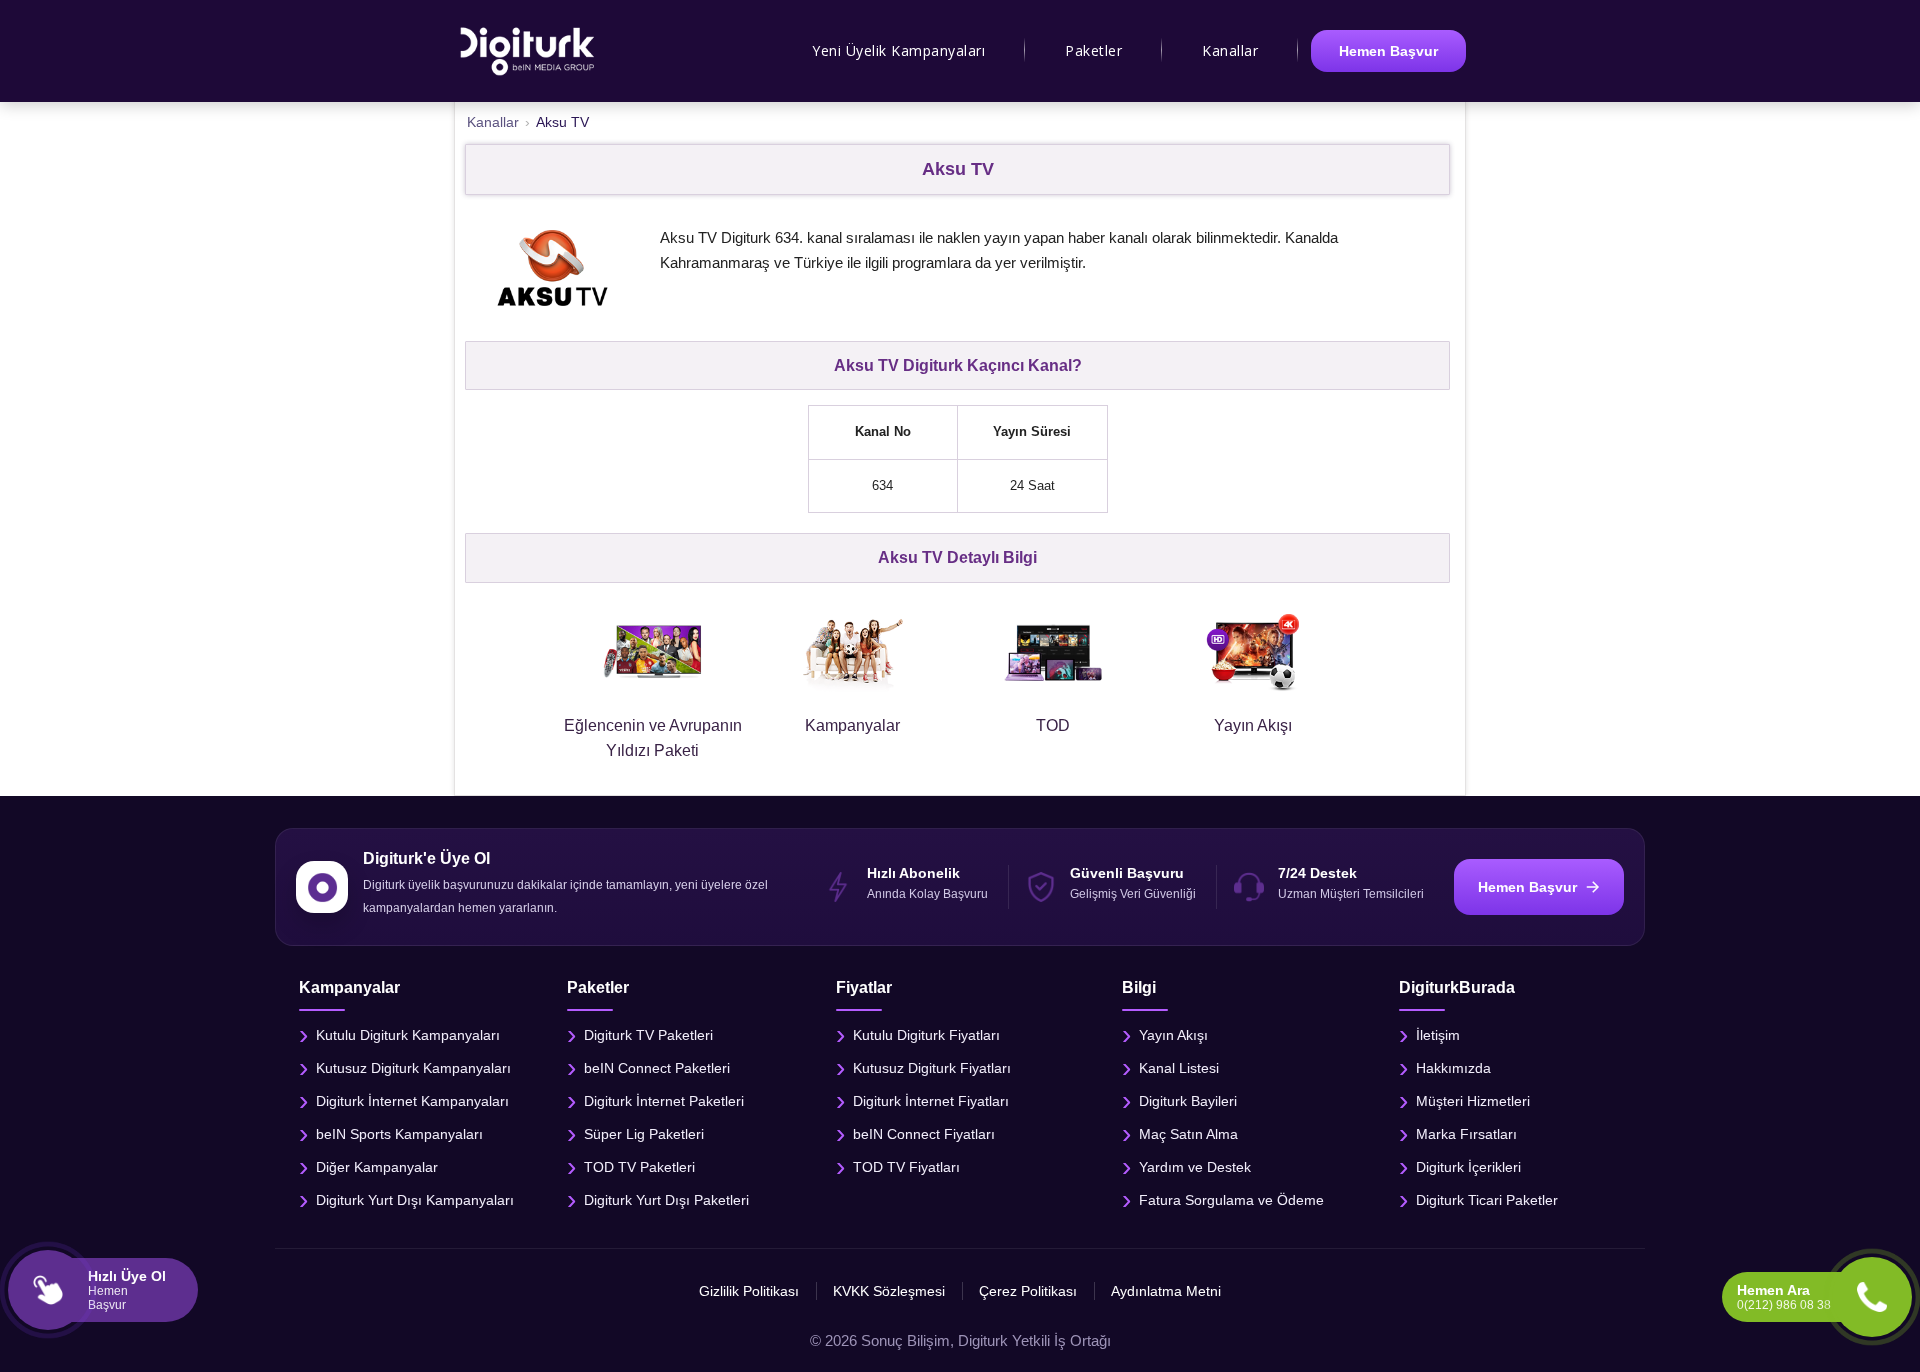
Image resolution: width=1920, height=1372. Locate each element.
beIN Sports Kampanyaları (399, 1134)
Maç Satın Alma (1188, 1134)
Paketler (1093, 50)
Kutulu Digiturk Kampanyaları (408, 1035)
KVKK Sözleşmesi (889, 1291)
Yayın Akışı (1173, 1035)
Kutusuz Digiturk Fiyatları (932, 1068)
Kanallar (1230, 50)
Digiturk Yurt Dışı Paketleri (666, 1200)
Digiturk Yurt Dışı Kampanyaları (415, 1200)
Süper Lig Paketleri (644, 1134)
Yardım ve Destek (1195, 1167)
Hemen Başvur (1388, 51)
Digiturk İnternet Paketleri (664, 1101)
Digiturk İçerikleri (1468, 1167)
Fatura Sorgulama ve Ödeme (1231, 1200)
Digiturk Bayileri (1188, 1101)
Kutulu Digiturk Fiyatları (926, 1035)
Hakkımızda (1453, 1068)
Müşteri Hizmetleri (1473, 1101)
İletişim (1438, 1035)
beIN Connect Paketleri (657, 1068)
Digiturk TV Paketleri (648, 1035)
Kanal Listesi (1179, 1068)
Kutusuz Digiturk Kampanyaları (413, 1068)
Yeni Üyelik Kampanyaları (898, 50)
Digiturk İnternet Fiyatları (931, 1101)
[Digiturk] (528, 51)
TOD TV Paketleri (639, 1167)
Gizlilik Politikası (749, 1291)
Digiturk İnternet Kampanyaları (412, 1101)
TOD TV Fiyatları (906, 1167)
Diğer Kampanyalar (377, 1167)
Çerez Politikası (1028, 1291)
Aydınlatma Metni (1166, 1291)
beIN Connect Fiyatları (924, 1134)
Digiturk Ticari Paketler (1487, 1200)
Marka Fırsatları (1466, 1134)
